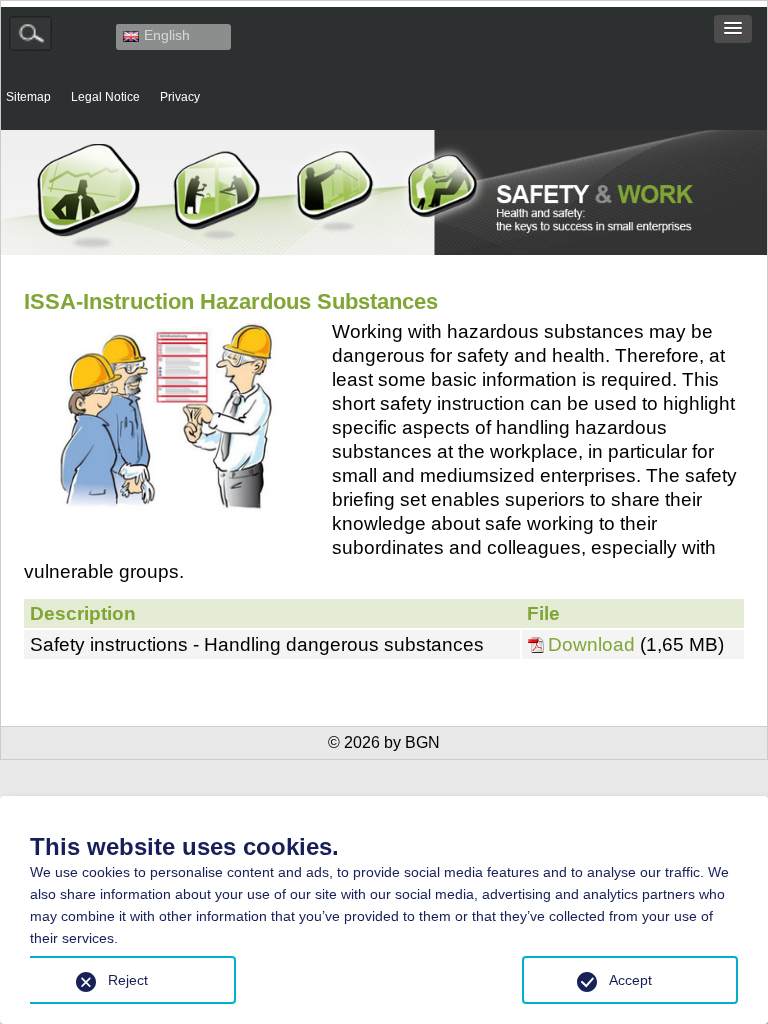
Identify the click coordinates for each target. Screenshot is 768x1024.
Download (594, 645)
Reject (128, 980)
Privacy (180, 96)
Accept (630, 980)
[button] (733, 29)
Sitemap (28, 96)
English (167, 35)
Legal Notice (105, 96)
